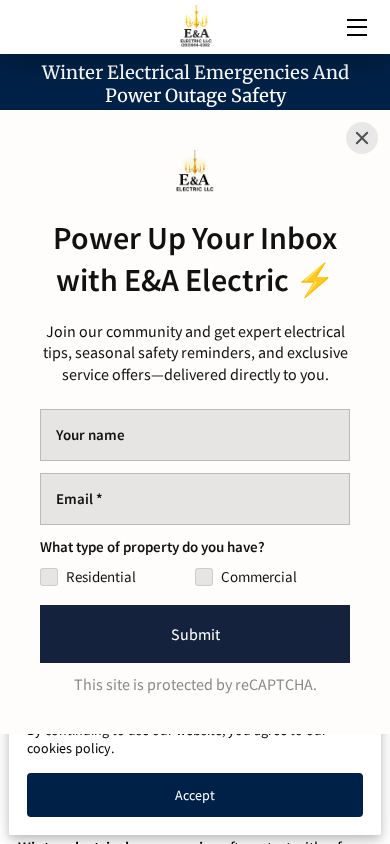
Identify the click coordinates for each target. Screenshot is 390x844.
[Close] (362, 138)
